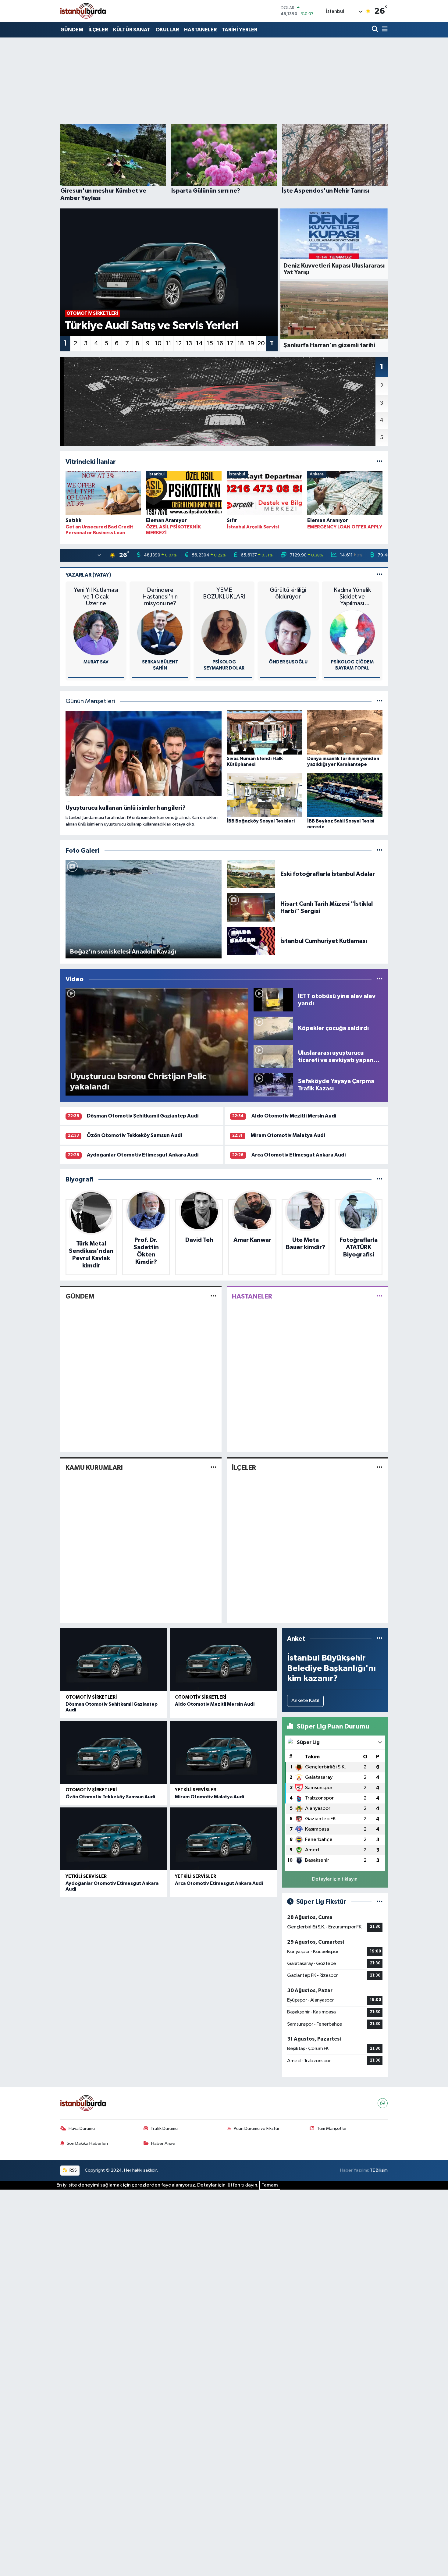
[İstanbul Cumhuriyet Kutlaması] (251, 941)
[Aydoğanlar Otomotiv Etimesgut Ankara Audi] (114, 1839)
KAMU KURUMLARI (94, 1468)
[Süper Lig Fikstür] (380, 1902)
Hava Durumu (82, 2128)
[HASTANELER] (380, 1296)
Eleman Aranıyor (166, 520)
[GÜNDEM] (213, 1296)
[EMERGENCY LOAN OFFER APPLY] (345, 494)
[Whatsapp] (383, 2103)
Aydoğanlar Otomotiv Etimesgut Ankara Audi (143, 1155)
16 (220, 343)
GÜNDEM (72, 30)
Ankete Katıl (305, 1701)
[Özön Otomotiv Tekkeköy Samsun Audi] (114, 1752)
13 (189, 343)
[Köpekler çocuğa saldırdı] (273, 1028)
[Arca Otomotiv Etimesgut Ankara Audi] (223, 1839)
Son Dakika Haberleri (87, 2143)
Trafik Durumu (164, 2128)
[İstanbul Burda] (83, 11)
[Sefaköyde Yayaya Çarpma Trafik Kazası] (273, 1085)
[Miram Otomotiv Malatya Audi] (223, 1752)
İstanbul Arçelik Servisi (253, 527)
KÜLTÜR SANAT (132, 30)
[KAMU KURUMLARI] (213, 1467)
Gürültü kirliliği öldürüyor (288, 593)
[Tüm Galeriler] (380, 851)
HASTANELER (200, 30)
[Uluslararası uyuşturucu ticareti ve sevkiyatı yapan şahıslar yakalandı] (273, 1056)
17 (230, 343)
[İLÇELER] (380, 1467)
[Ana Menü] (384, 30)
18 (241, 343)
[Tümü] (380, 462)
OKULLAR (167, 30)
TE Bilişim (379, 2170)
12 (179, 343)
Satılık (73, 520)
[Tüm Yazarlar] (380, 575)
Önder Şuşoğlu (288, 662)
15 (210, 343)
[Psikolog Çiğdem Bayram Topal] (352, 632)
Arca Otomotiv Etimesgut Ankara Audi (299, 1155)
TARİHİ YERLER (240, 30)
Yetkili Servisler (196, 1790)
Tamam (270, 2185)
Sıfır (232, 520)
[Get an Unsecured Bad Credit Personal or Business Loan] (103, 494)
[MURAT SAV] (96, 632)
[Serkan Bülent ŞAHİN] (160, 632)
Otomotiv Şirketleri (91, 1697)
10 (158, 343)
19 (251, 343)
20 (261, 343)
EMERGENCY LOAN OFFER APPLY (345, 527)
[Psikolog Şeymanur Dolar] (224, 632)
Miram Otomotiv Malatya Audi (288, 1135)
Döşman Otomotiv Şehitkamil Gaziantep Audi (143, 1116)
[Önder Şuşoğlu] (288, 632)
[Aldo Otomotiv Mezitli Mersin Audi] (223, 1660)
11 (169, 343)
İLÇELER (98, 30)
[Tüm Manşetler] (380, 701)
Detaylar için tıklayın (335, 1879)
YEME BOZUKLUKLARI (224, 593)
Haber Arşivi (163, 2143)
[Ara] (376, 30)
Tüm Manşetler (332, 2128)
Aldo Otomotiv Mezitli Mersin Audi (294, 1116)
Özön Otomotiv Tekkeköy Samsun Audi (134, 1135)
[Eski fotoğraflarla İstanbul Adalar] (251, 874)
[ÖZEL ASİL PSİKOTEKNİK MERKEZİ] (184, 494)
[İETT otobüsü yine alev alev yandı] (273, 1000)
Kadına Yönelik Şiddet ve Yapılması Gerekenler (352, 597)
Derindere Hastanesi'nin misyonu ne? (160, 597)
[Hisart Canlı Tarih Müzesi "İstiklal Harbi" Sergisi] (251, 907)
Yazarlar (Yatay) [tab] (88, 575)
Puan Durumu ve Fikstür (257, 2128)
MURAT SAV (96, 662)
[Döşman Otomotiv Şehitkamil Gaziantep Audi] (114, 1660)
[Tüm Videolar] (380, 979)
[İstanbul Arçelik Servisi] (264, 494)
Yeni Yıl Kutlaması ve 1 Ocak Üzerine (96, 597)
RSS (73, 2170)
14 (199, 343)
